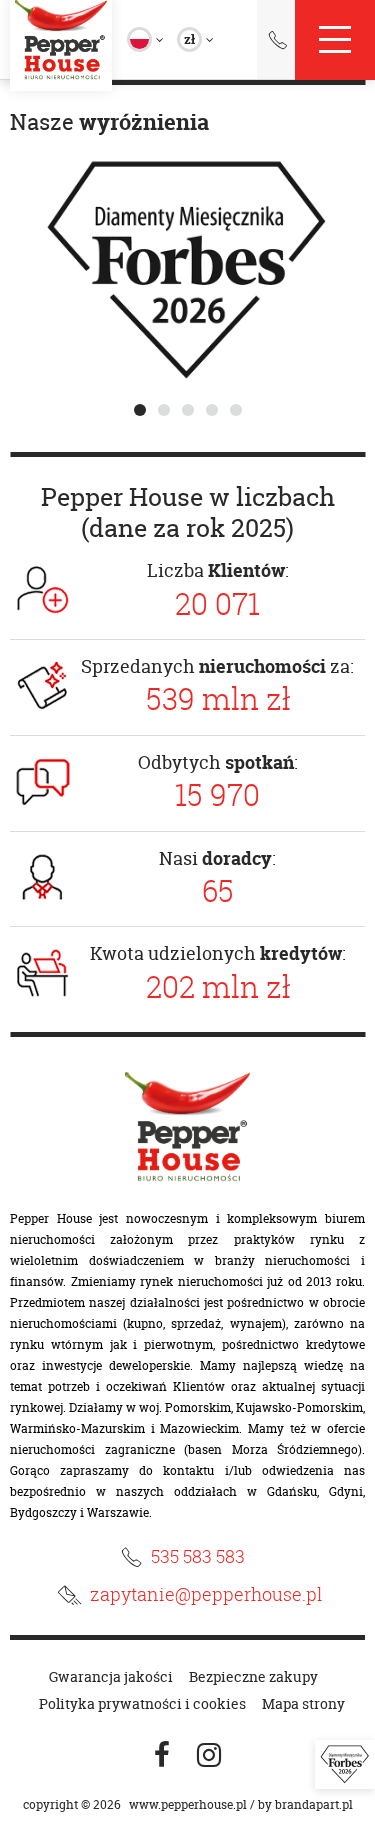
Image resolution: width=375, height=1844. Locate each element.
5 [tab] (236, 410)
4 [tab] (212, 410)
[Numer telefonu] (277, 44)
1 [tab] (140, 410)
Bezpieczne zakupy (253, 1676)
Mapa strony (303, 1703)
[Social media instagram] (209, 1755)
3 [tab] (188, 410)
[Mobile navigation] (335, 40)
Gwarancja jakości (111, 1676)
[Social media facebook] (162, 1755)
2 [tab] (164, 410)
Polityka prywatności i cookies (142, 1703)
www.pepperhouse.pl (188, 1804)
